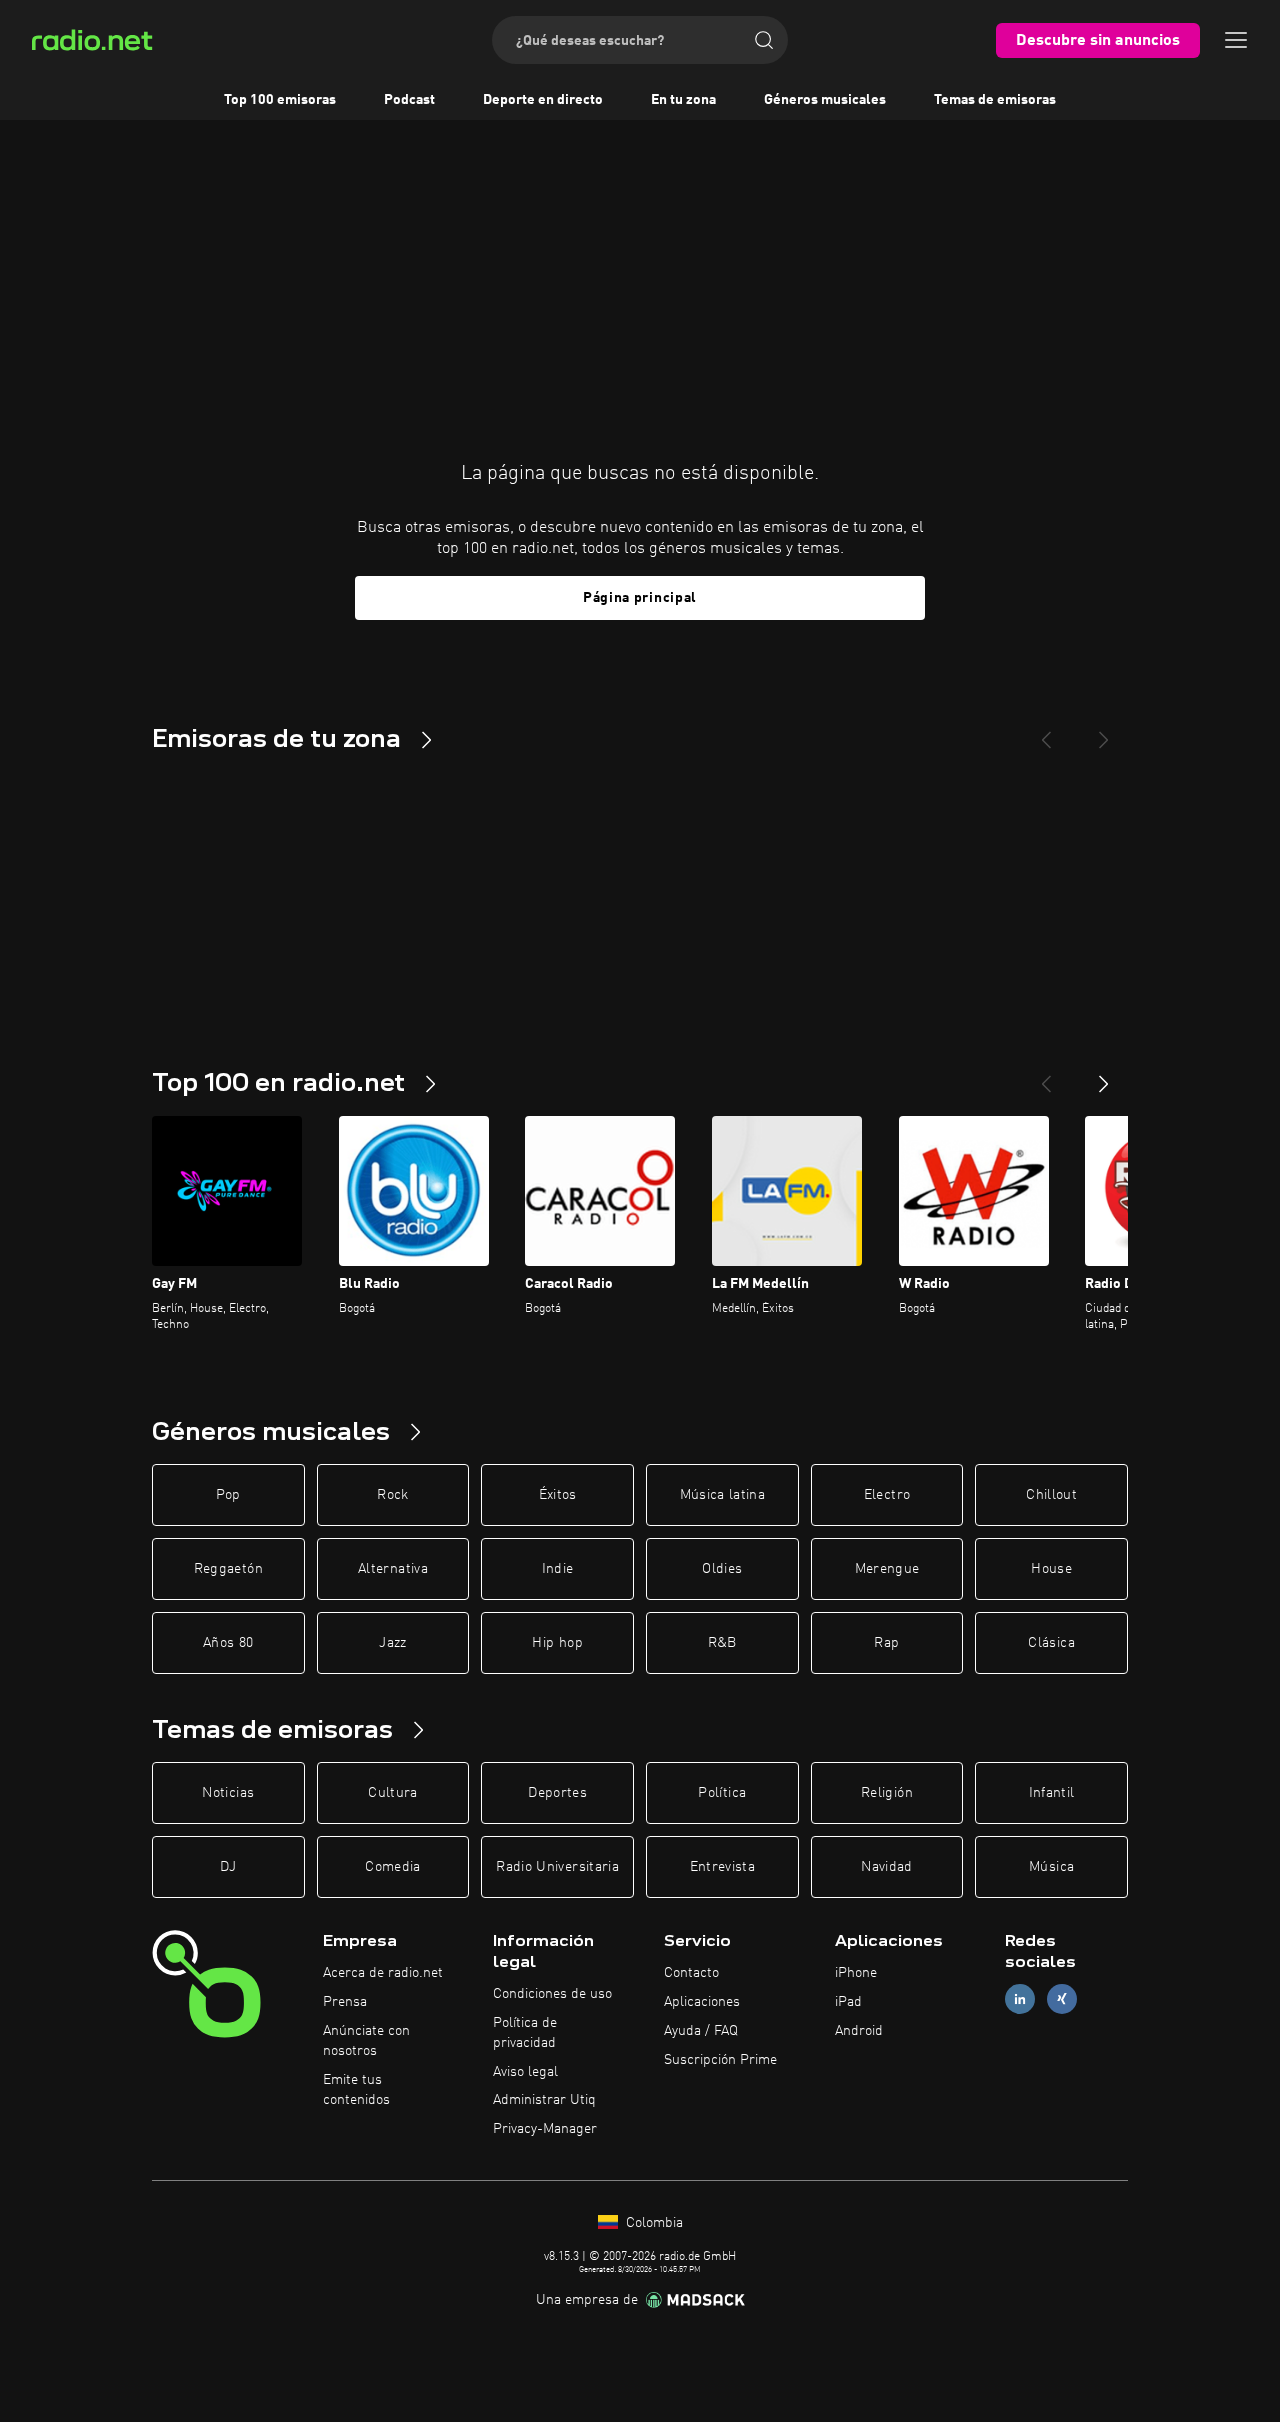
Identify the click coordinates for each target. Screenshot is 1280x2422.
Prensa (345, 2002)
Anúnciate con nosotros (366, 2041)
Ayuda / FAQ (701, 2031)
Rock (392, 1495)
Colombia (652, 2223)
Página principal (640, 598)
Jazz (392, 1643)
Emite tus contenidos (356, 2090)
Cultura (392, 1793)
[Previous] (1046, 732)
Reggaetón (228, 1569)
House (1051, 1569)
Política (722, 1793)
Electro (887, 1495)
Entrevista (723, 1867)
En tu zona (683, 100)
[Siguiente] (1104, 1076)
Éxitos (558, 1495)
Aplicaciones (702, 2002)
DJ (228, 1867)
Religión (887, 1793)
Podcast (409, 100)
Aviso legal (525, 2072)
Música (1051, 1867)
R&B (722, 1643)
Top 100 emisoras (280, 100)
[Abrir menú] (1236, 40)
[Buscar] (764, 40)
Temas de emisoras (995, 100)
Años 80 (228, 1643)
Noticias (228, 1793)
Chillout (1051, 1495)
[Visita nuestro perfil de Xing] (1062, 1999)
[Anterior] (1046, 1076)
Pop (228, 1495)
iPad (848, 2002)
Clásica (1051, 1643)
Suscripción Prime (720, 2060)
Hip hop (557, 1643)
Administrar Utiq (544, 2100)
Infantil (1052, 1793)
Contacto (691, 1973)
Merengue (887, 1569)
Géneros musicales (825, 100)
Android (859, 2031)
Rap (886, 1643)
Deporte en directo (543, 100)
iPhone (856, 1973)
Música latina (723, 1495)
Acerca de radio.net (383, 1973)
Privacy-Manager (545, 2129)
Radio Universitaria (557, 1867)
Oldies (722, 1569)
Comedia (392, 1867)
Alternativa (393, 1569)
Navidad (886, 1867)
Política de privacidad (525, 2033)
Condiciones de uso (552, 1994)
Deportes (557, 1793)
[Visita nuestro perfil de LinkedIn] (1020, 1999)
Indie (558, 1569)
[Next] (1104, 732)
